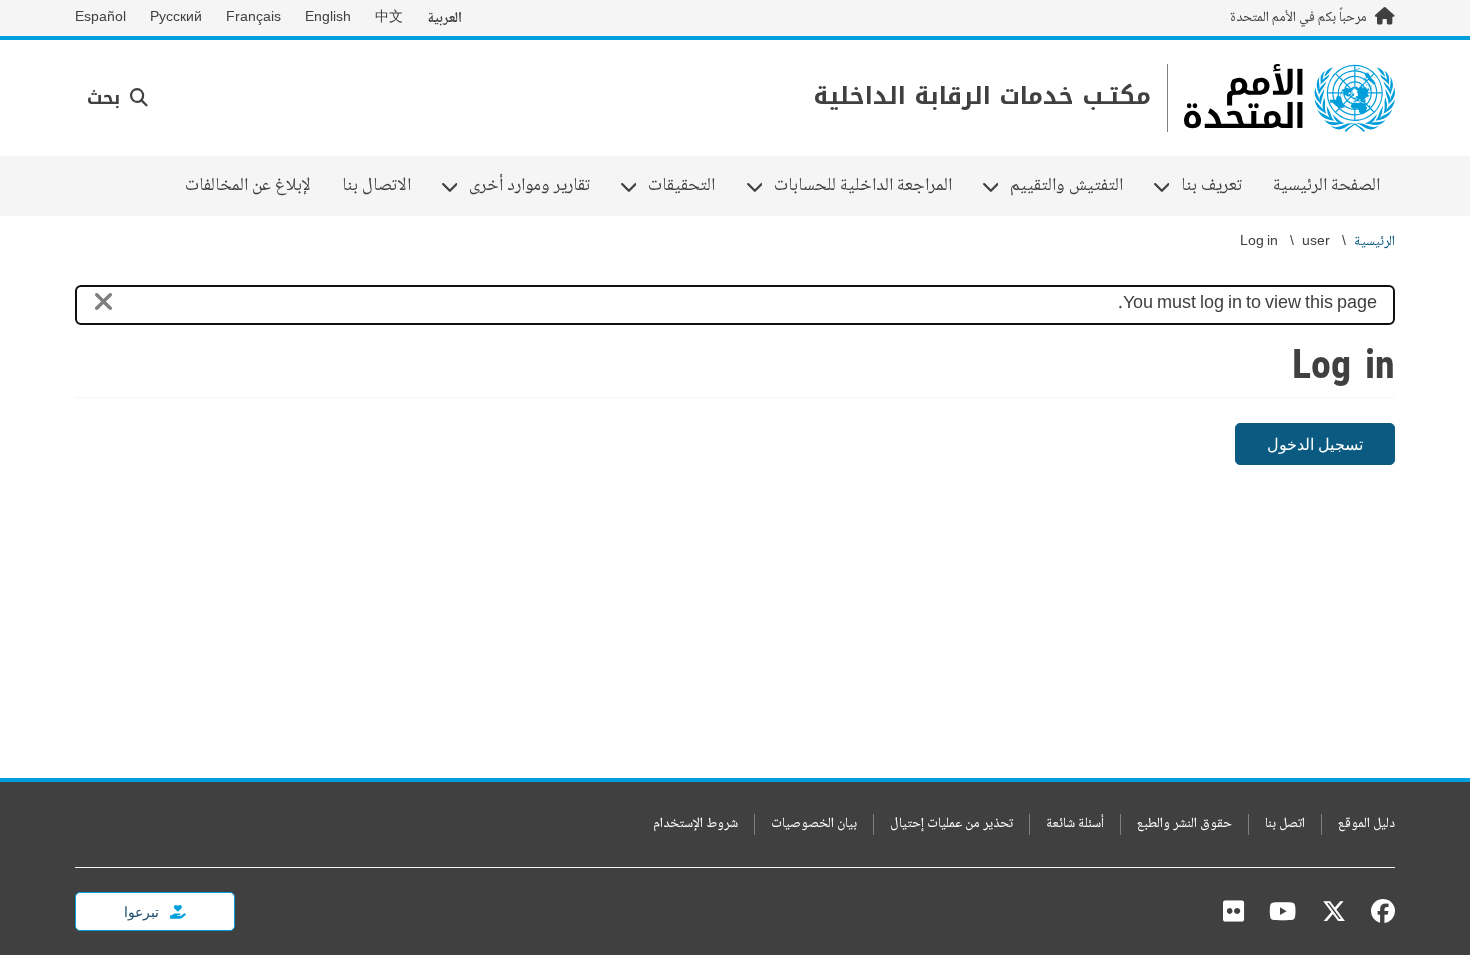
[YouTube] (1282, 911)
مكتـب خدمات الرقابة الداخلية (982, 96)
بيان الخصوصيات (814, 824)
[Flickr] (1233, 911)
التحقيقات (689, 186)
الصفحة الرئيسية (1326, 186)
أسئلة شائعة (1075, 824)
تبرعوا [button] (143, 911)
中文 (389, 18)
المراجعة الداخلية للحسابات (870, 186)
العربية (444, 18)
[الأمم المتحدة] (1289, 98)
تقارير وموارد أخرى (537, 186)
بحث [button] (106, 98)
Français (253, 18)
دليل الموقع (1366, 824)
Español (100, 18)
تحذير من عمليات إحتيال (951, 824)
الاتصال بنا (376, 186)
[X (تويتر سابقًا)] (1334, 911)
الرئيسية (1374, 242)
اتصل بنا (1285, 824)
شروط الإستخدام (695, 824)
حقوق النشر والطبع (1184, 824)
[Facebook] (1378, 911)
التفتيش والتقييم (1074, 186)
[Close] (103, 305)
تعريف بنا (1219, 186)
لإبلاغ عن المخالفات (248, 186)
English (328, 18)
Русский (176, 18)
